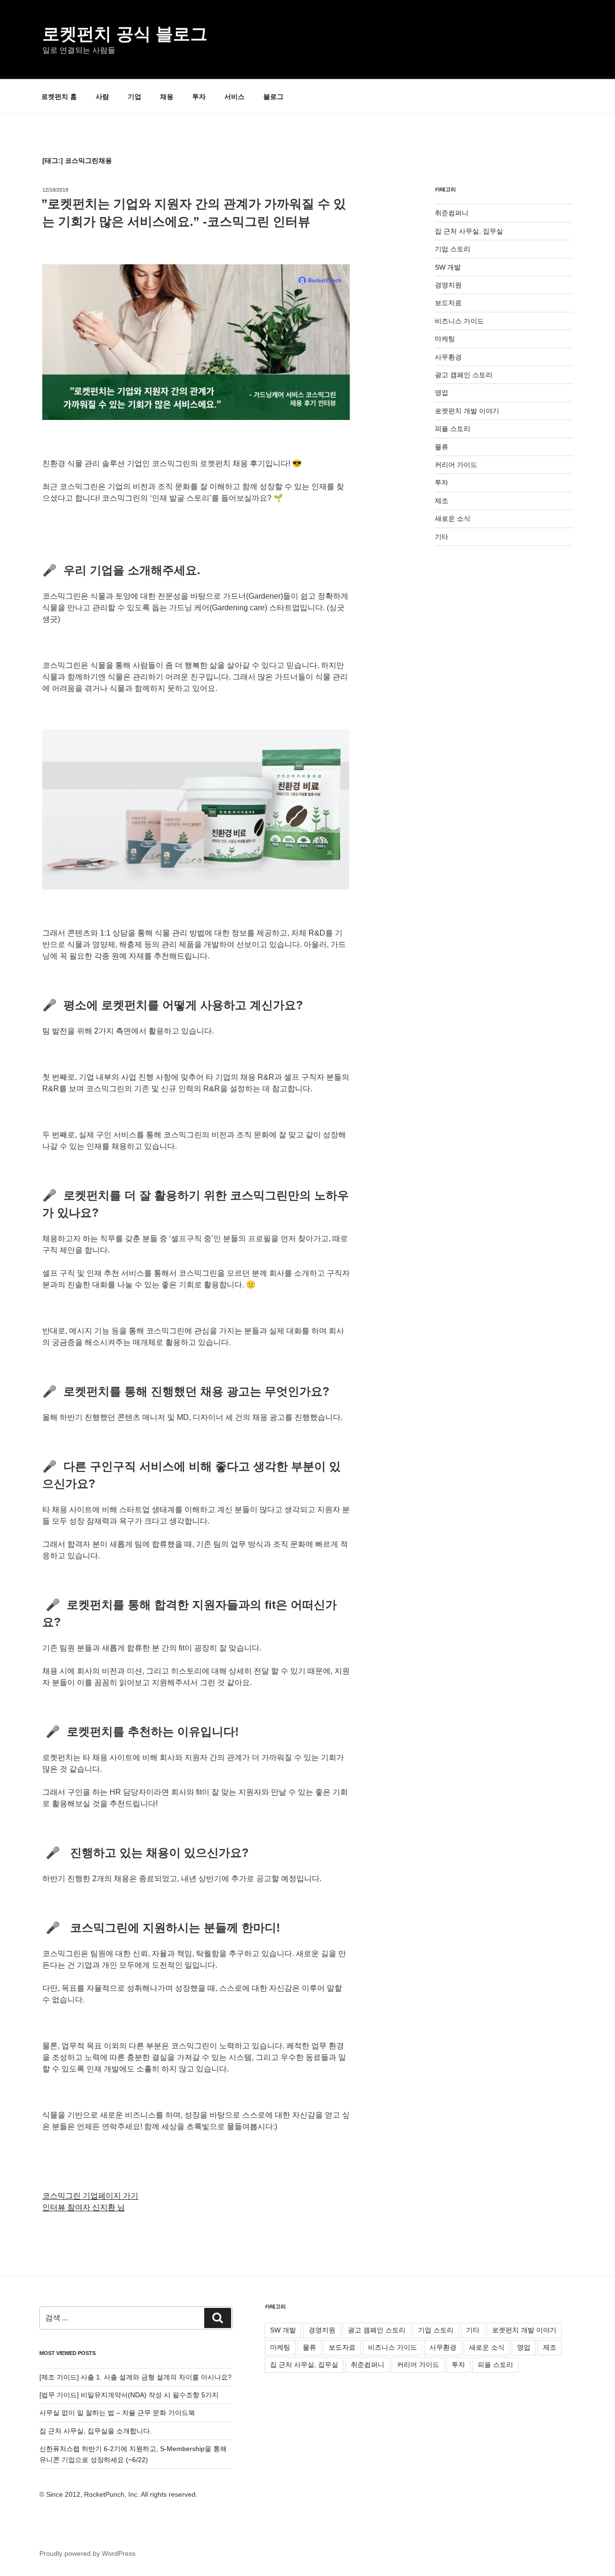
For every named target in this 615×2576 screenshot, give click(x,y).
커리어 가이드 (456, 465)
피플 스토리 (453, 429)
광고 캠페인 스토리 (464, 375)
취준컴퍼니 (452, 213)
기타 (442, 537)
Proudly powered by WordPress (87, 2553)
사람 (102, 97)
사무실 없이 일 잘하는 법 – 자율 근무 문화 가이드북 (117, 2413)
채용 (167, 97)
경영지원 (448, 285)
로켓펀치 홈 (59, 97)
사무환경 (448, 357)
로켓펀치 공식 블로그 (125, 34)
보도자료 (448, 303)
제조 (442, 501)
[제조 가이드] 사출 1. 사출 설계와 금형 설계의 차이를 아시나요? (135, 2377)
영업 (442, 393)
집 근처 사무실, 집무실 (469, 231)
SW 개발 (448, 267)
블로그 (273, 97)
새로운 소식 (453, 518)
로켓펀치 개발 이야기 (467, 411)
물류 (442, 447)
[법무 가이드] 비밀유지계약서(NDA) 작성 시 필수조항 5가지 (129, 2395)
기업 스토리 (453, 249)
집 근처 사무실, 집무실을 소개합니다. (96, 2431)
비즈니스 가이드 (459, 321)
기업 (135, 97)
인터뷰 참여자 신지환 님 (84, 2207)
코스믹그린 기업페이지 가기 (90, 2196)
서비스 (234, 97)
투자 (199, 97)
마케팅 (445, 339)
